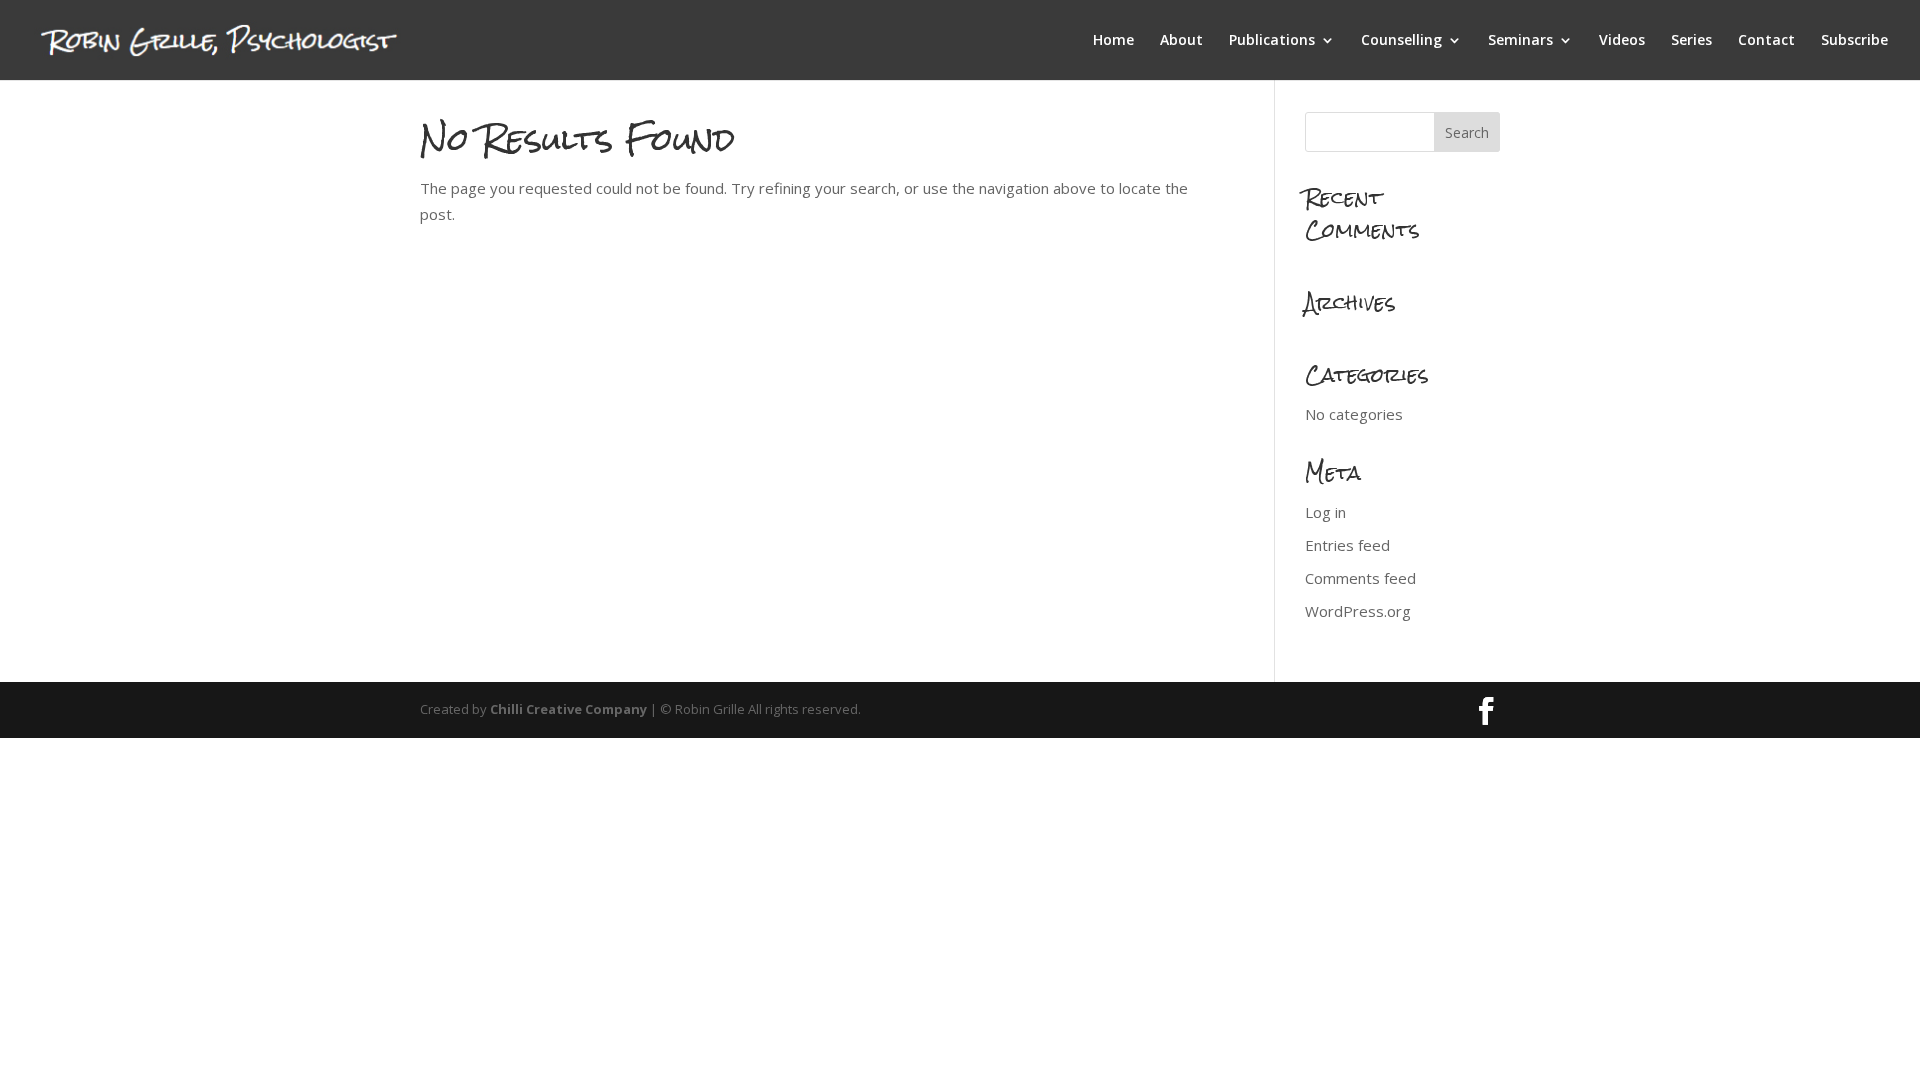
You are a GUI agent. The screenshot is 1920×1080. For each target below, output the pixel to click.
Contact (1766, 41)
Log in (1325, 512)
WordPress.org (1358, 611)
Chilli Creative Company (568, 709)
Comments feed (1360, 578)
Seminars (1520, 41)
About (1181, 41)
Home (1113, 41)
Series (1691, 41)
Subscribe (1854, 41)
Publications (1272, 41)
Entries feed (1347, 545)
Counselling (1401, 41)
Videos (1622, 41)
